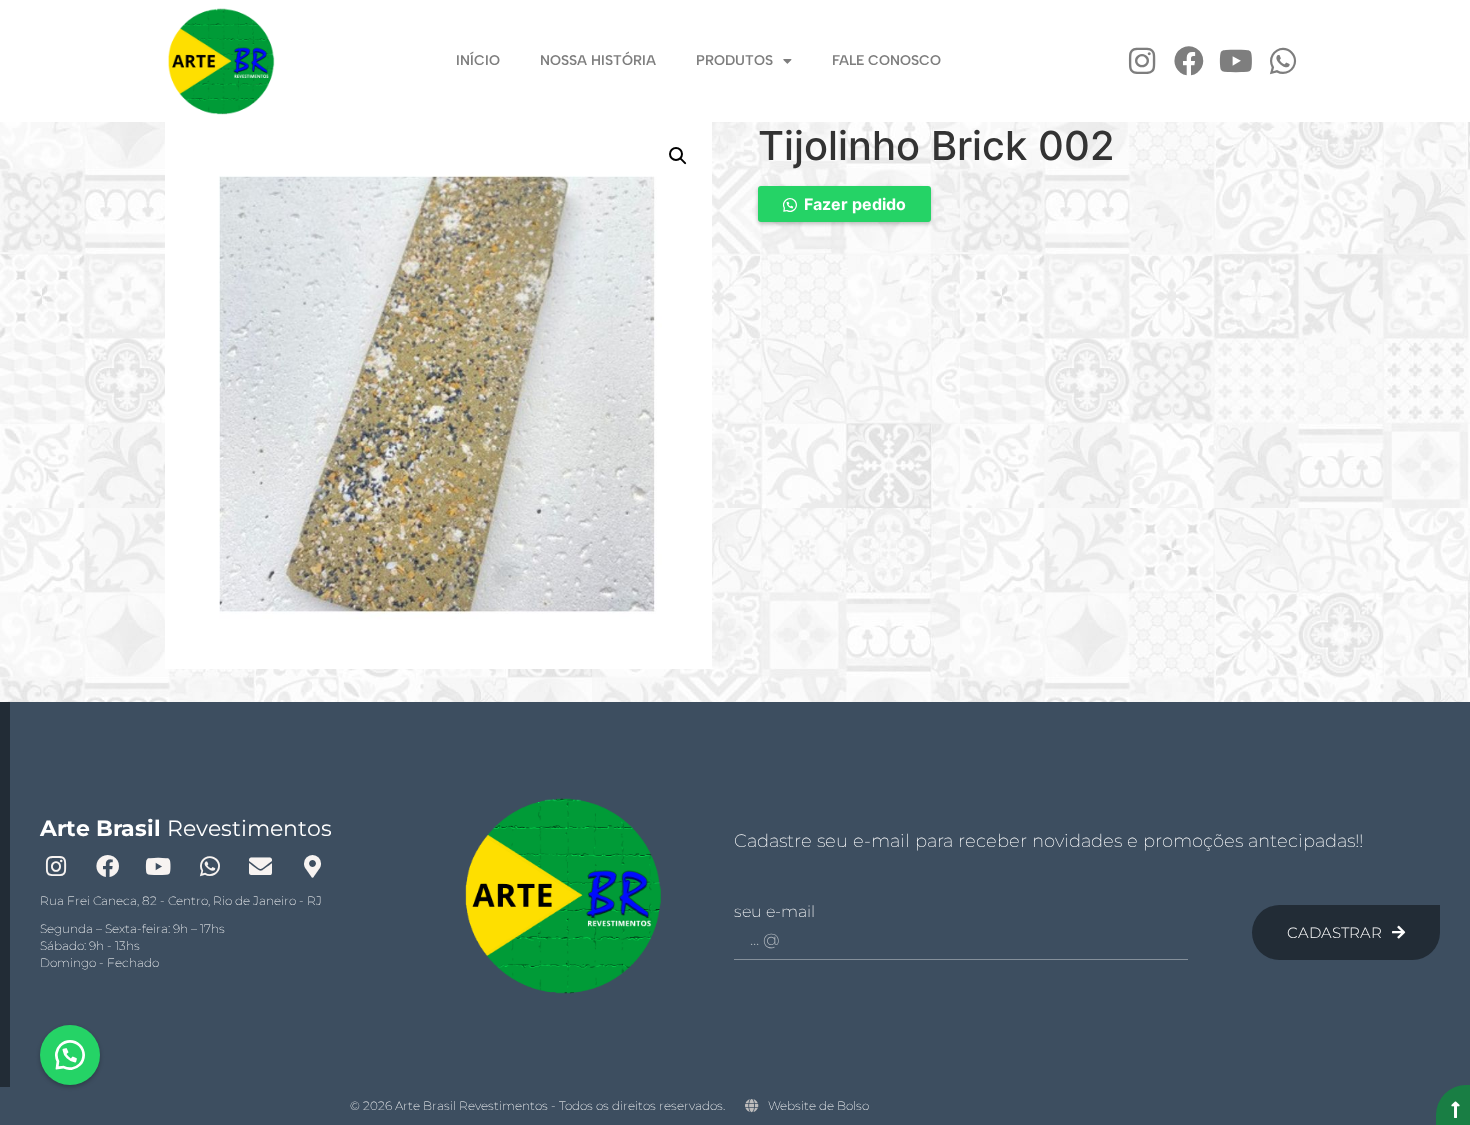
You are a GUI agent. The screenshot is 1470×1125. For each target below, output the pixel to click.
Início (478, 60)
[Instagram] (1142, 61)
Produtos (734, 60)
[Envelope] (261, 866)
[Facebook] (1189, 61)
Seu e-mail (774, 912)
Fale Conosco (886, 60)
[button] (678, 156)
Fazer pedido (855, 204)
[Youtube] (1236, 61)
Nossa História (598, 60)
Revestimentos (186, 828)
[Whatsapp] (1283, 61)
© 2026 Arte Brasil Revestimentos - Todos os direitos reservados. (537, 1105)
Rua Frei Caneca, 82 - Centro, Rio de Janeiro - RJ (181, 900)
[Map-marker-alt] (312, 866)
